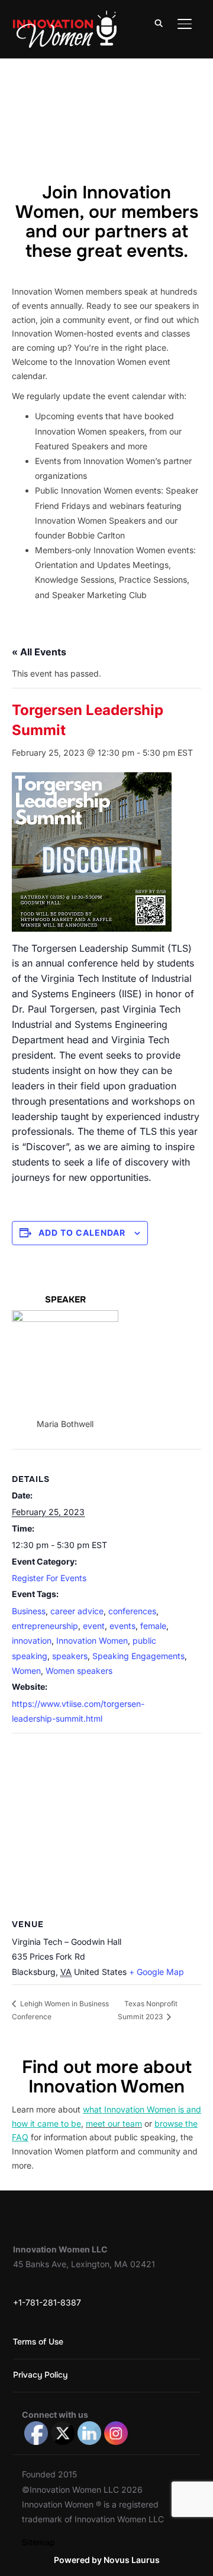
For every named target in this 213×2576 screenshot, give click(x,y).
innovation (32, 1640)
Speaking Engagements (138, 1656)
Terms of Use (38, 2342)
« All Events (39, 652)
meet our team (114, 2123)
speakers (70, 1656)
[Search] (159, 22)
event (94, 1626)
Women (26, 1671)
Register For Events (49, 1578)
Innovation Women (92, 1640)
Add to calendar (82, 1233)
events (122, 1626)
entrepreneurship (45, 1626)
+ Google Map (156, 1972)
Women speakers (79, 1671)
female (153, 1626)
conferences (132, 1611)
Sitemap (38, 2542)
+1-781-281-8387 (47, 2302)
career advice (77, 1611)
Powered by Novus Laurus (107, 2560)
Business (29, 1611)
